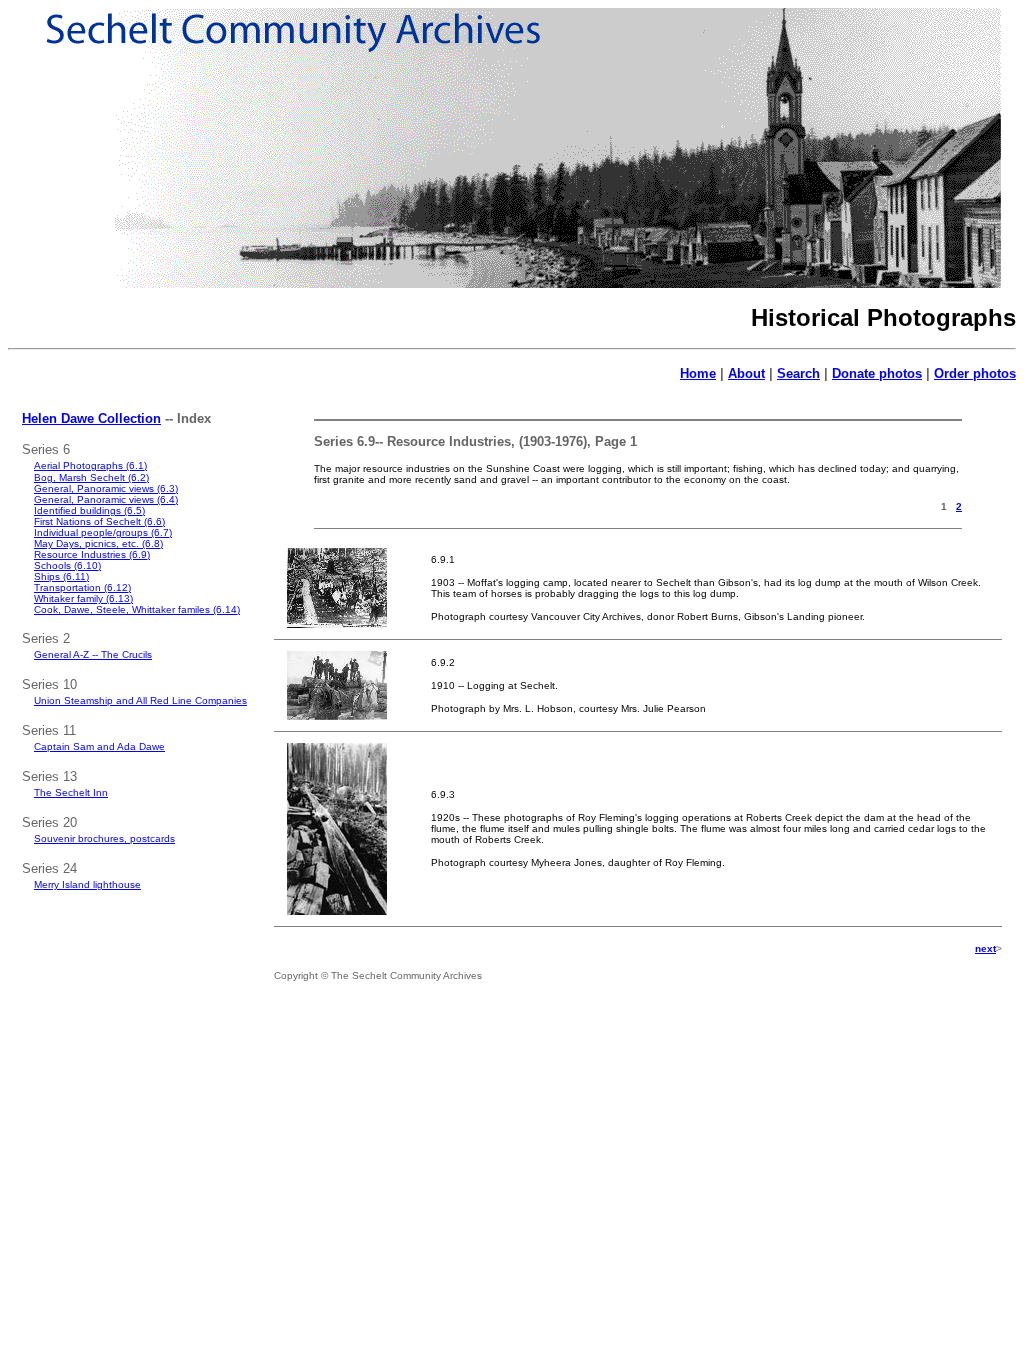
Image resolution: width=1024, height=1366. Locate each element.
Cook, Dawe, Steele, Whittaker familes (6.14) (137, 609)
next (985, 948)
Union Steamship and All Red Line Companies (140, 700)
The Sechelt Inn (71, 792)
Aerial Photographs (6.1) (90, 465)
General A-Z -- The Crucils (93, 654)
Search (798, 373)
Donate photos (877, 373)
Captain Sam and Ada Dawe (99, 746)
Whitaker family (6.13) (83, 598)
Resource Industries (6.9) (92, 554)
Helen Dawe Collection (91, 418)
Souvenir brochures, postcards (104, 838)
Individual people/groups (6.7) (103, 532)
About (746, 373)
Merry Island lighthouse (87, 884)
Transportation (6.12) (82, 587)
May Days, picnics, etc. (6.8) (98, 543)
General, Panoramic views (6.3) (106, 488)
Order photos (975, 373)
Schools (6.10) (67, 565)
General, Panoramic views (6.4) (106, 499)
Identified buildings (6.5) (89, 510)
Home (698, 373)
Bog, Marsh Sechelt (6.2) (91, 477)
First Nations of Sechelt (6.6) (99, 521)
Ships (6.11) (61, 576)
